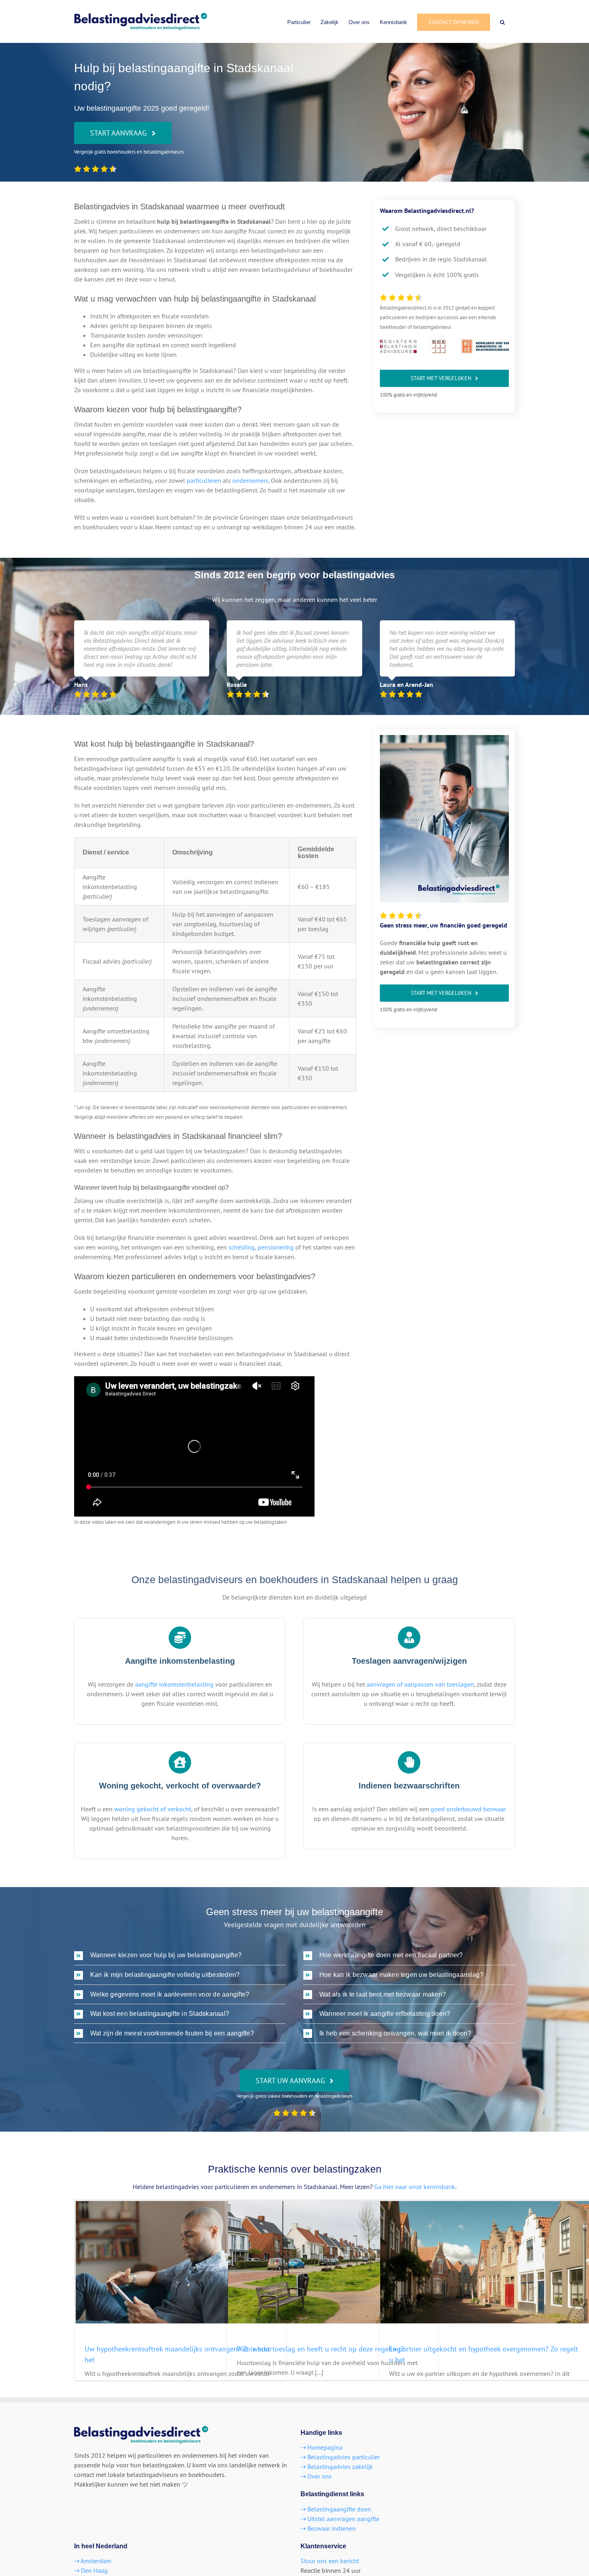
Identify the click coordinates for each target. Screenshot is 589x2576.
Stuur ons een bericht (330, 2561)
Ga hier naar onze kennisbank (415, 2187)
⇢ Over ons (316, 2476)
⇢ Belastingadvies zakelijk (337, 2467)
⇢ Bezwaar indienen (328, 2528)
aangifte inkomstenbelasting (174, 1684)
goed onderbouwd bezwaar (468, 1809)
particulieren (204, 480)
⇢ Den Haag (91, 2570)
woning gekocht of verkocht (153, 1809)
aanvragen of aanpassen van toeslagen (420, 1684)
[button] (502, 21)
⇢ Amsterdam (93, 2561)
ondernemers (250, 480)
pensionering (276, 1247)
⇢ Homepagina (322, 2447)
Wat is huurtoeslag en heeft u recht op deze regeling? (320, 2349)
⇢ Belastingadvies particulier (340, 2457)
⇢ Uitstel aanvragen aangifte (340, 2519)
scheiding (242, 1247)
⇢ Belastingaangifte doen (336, 2509)
